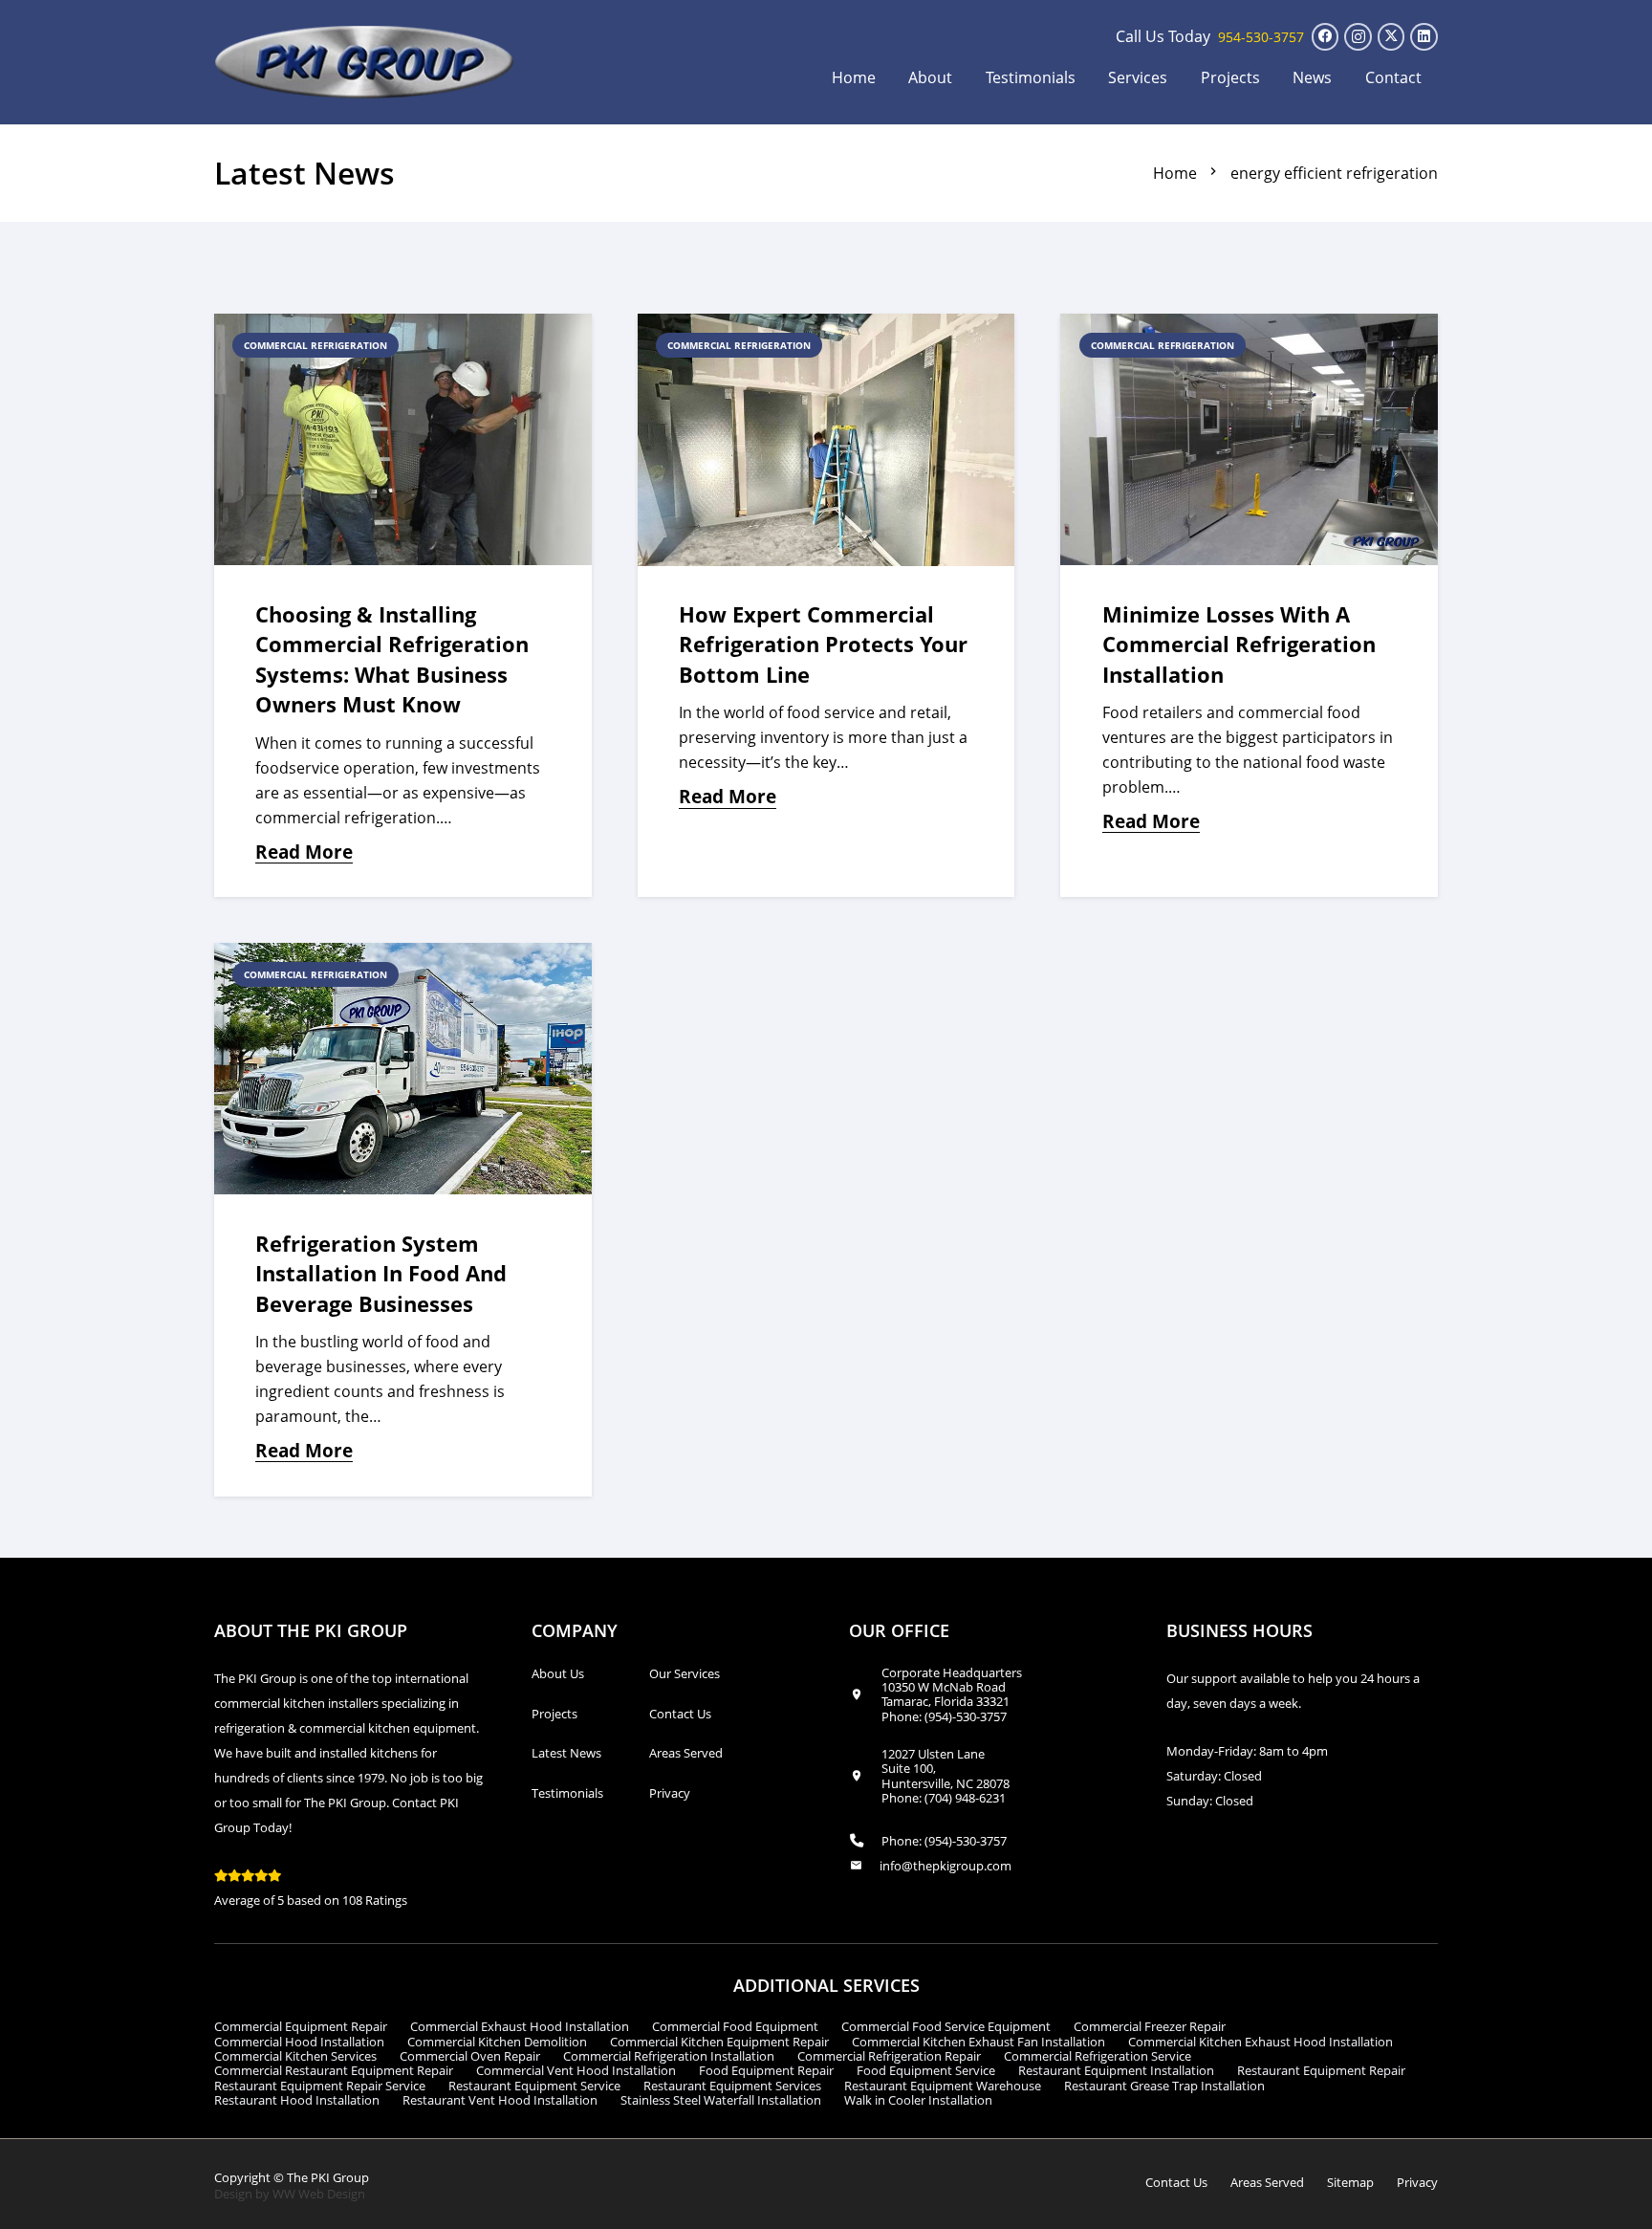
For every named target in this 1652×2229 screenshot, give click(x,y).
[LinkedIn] (1424, 37)
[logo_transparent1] (365, 62)
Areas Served (686, 1753)
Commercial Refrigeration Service (1098, 2056)
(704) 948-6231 (965, 1798)
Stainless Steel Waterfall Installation (721, 2100)
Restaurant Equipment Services (732, 2086)
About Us (558, 1673)
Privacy (670, 1793)
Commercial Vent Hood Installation (576, 2070)
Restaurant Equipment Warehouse (943, 2086)
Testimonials (567, 1793)
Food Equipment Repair (766, 2070)
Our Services (685, 1673)
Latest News (566, 1753)
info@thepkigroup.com (946, 1866)
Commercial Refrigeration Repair (889, 2056)
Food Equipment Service (926, 2070)
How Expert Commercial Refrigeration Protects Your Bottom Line (823, 645)
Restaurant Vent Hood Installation (500, 2100)
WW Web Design (319, 2194)
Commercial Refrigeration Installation (669, 2056)
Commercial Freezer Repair (1150, 2026)
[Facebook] (1326, 37)
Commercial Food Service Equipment (946, 2026)
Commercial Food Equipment (735, 2026)
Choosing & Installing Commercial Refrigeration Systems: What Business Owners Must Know (392, 659)
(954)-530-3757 (966, 1716)
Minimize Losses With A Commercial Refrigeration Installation (1239, 645)
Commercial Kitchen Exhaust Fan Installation (978, 2042)
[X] (1391, 37)
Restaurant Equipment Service (534, 2086)
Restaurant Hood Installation (297, 2100)
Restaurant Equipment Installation (1116, 2070)
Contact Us (680, 1714)
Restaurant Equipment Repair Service (320, 2086)
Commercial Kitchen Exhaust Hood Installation (1261, 2042)
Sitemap (1350, 2182)
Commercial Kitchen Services (295, 2056)
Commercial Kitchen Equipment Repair (719, 2042)
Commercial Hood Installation (299, 2042)
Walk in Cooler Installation (918, 2100)
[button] (1180, 77)
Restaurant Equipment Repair (1321, 2070)
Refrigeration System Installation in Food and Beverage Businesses (381, 1274)
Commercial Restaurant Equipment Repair (334, 2070)
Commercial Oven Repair (470, 2056)
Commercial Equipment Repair (301, 2026)
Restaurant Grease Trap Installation (1164, 2086)
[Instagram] (1358, 37)
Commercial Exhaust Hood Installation (520, 2026)
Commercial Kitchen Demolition (497, 2042)
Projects (554, 1714)
